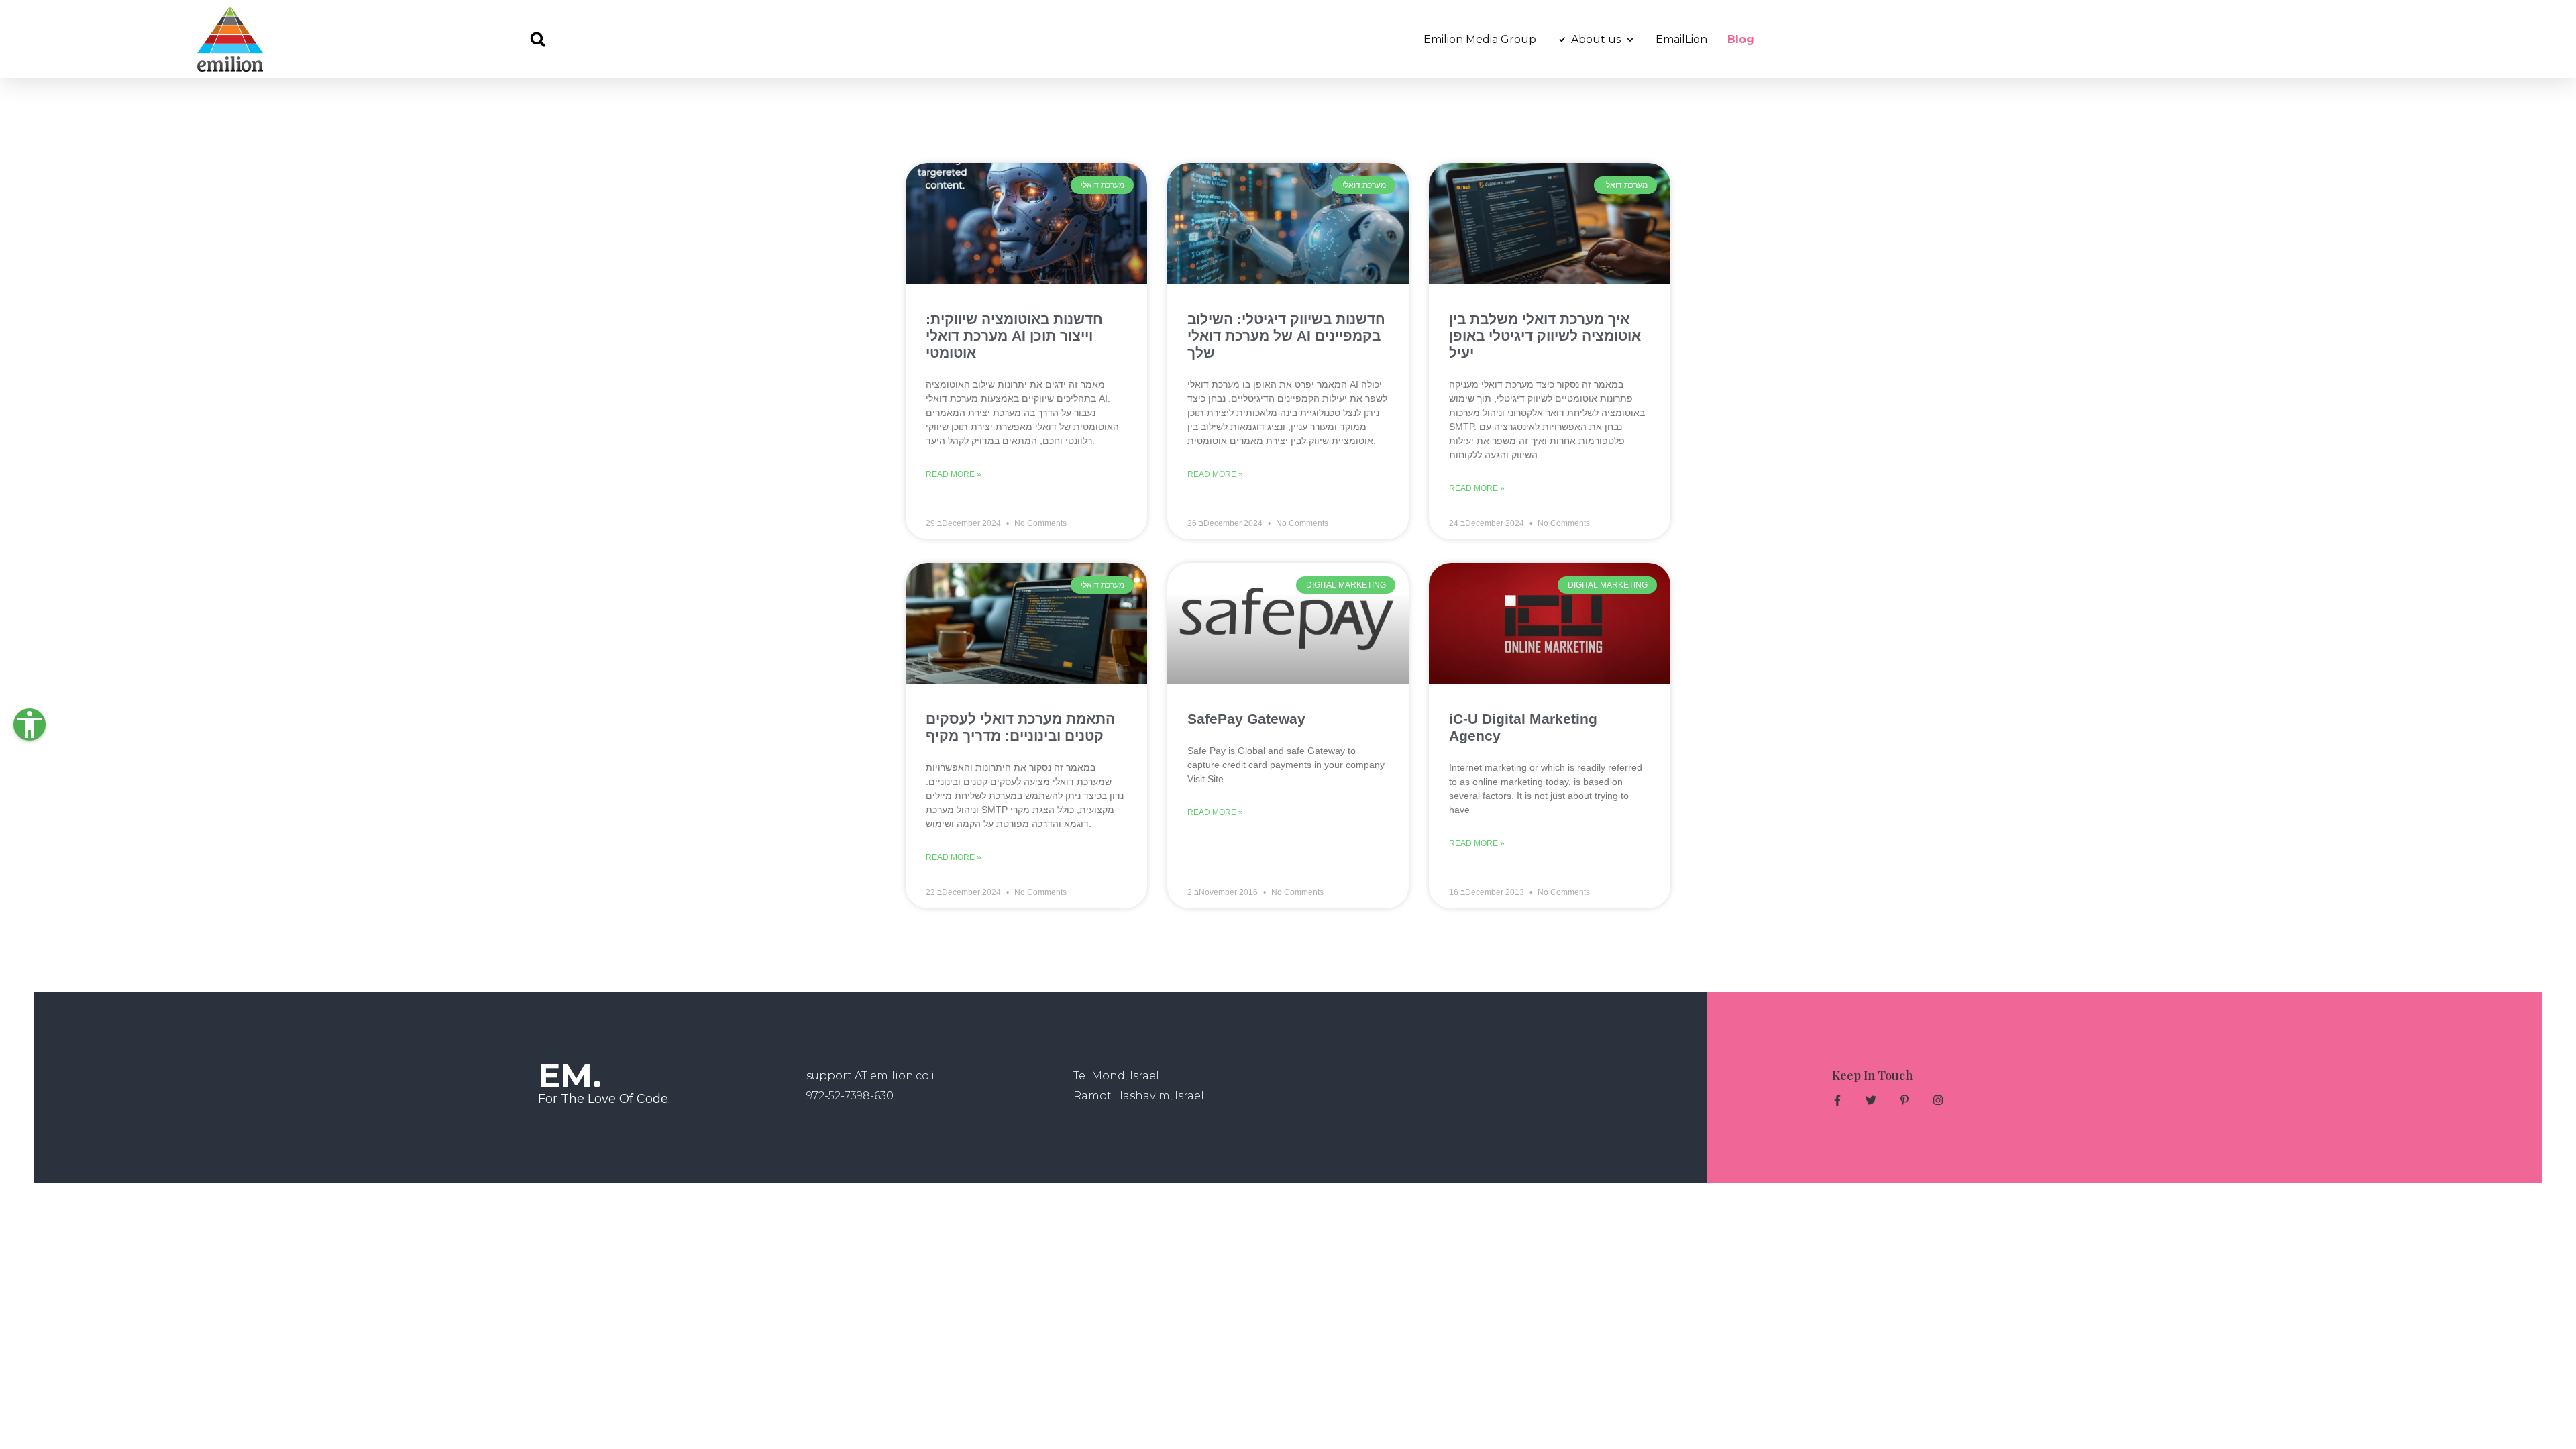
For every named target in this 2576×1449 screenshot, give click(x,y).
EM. (570, 1076)
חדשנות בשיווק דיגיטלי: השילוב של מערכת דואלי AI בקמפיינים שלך (1286, 336)
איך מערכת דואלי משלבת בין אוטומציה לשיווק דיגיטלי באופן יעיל (1545, 336)
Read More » (954, 474)
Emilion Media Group (1480, 39)
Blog (1741, 39)
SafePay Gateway (1246, 719)
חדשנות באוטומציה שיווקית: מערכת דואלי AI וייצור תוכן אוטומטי (1014, 336)
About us (1596, 39)
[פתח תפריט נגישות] (30, 724)
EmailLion (1681, 39)
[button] (538, 39)
